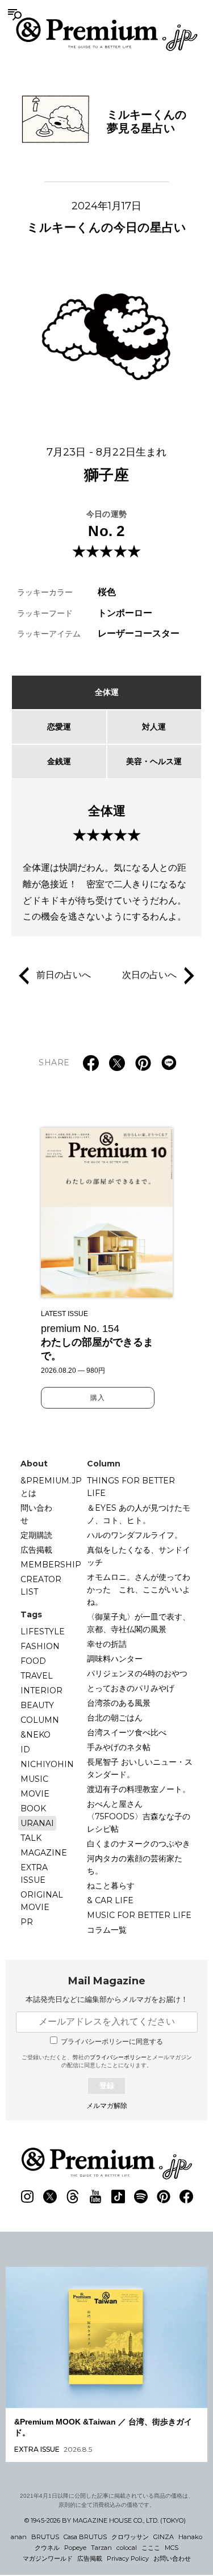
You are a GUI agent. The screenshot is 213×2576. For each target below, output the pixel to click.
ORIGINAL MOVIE (42, 1901)
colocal (127, 2548)
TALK (31, 1838)
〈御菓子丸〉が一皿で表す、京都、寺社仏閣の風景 (139, 1623)
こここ (151, 2548)
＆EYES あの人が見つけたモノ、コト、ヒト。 (139, 1514)
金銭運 (59, 761)
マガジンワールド (48, 2558)
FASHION (40, 1646)
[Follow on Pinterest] (164, 2196)
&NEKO (35, 1735)
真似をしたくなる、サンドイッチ (139, 1556)
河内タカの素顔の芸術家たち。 (135, 1865)
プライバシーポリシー (118, 2057)
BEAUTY (37, 1705)
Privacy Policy (128, 2558)
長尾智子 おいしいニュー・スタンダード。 (140, 1768)
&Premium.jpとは (51, 1487)
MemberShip (51, 1565)
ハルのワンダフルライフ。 (135, 1535)
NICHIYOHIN (47, 1764)
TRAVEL (37, 1676)
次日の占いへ (149, 975)
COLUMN (40, 1720)
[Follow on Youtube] (95, 2196)
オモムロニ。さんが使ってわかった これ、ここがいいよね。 (139, 1590)
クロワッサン (130, 2537)
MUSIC (34, 1779)
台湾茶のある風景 (119, 1703)
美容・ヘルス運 (154, 761)
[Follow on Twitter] (50, 2196)
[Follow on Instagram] (27, 2196)
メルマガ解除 (107, 2106)
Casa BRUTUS (85, 2537)
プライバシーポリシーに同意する (112, 2042)
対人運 (154, 727)
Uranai (37, 1823)
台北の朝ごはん (115, 1718)
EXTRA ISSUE (34, 1874)
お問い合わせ (172, 2558)
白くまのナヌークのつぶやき (139, 1844)
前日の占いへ (64, 975)
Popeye (75, 2548)
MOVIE (35, 1794)
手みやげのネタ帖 (119, 1747)
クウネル (47, 2548)
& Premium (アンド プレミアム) (107, 34)
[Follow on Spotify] (141, 2196)
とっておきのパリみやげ (131, 1688)
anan (19, 2537)
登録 (107, 2086)
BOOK (33, 1808)
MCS (172, 2548)
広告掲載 (36, 1550)
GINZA (164, 2537)
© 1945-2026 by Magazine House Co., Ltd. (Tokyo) (105, 2520)
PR (27, 1922)
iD (25, 1749)
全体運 (107, 692)
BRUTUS (45, 2537)
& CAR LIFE (110, 1900)
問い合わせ (36, 1514)
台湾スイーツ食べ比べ (127, 1732)
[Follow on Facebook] (186, 2196)
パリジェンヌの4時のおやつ (137, 1673)
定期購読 (36, 1535)
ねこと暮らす (111, 1886)
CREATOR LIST (41, 1586)
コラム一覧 (107, 1930)
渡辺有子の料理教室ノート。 (139, 1789)
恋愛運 (59, 727)
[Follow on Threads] (73, 2196)
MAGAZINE (44, 1853)
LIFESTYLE (43, 1631)
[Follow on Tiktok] (118, 2196)
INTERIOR (41, 1690)
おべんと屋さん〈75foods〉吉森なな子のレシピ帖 (139, 1816)
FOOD (33, 1661)
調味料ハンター (115, 1659)
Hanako (190, 2537)
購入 (98, 1398)
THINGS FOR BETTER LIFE (131, 1487)
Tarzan (101, 2548)
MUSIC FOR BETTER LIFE (139, 1915)
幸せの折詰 (107, 1644)
